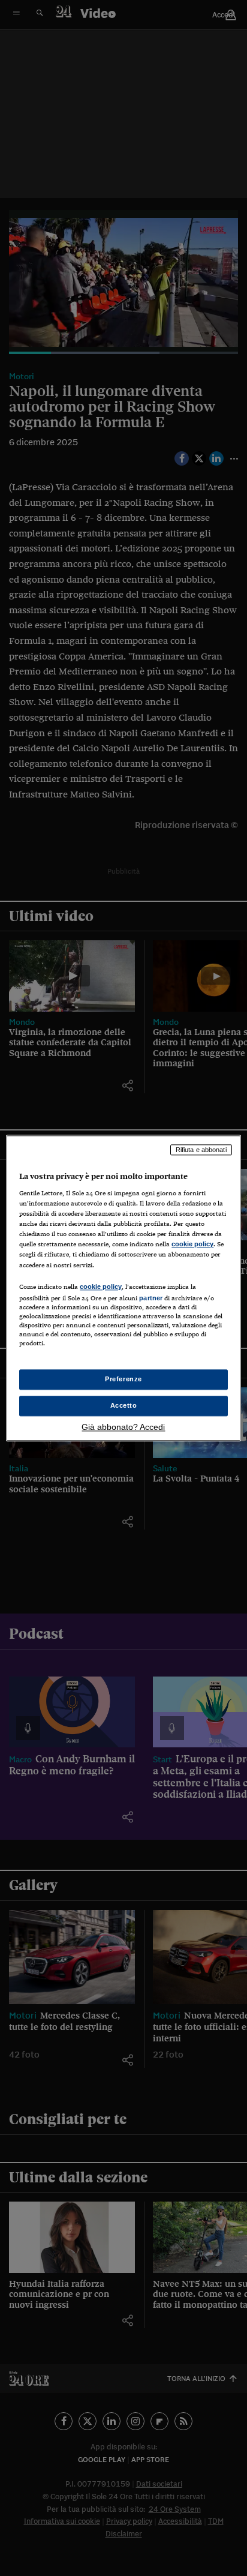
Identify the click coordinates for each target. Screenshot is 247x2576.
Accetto (124, 1405)
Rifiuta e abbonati (201, 1150)
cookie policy (192, 1244)
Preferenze (123, 1379)
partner (151, 1298)
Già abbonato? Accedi (123, 1427)
